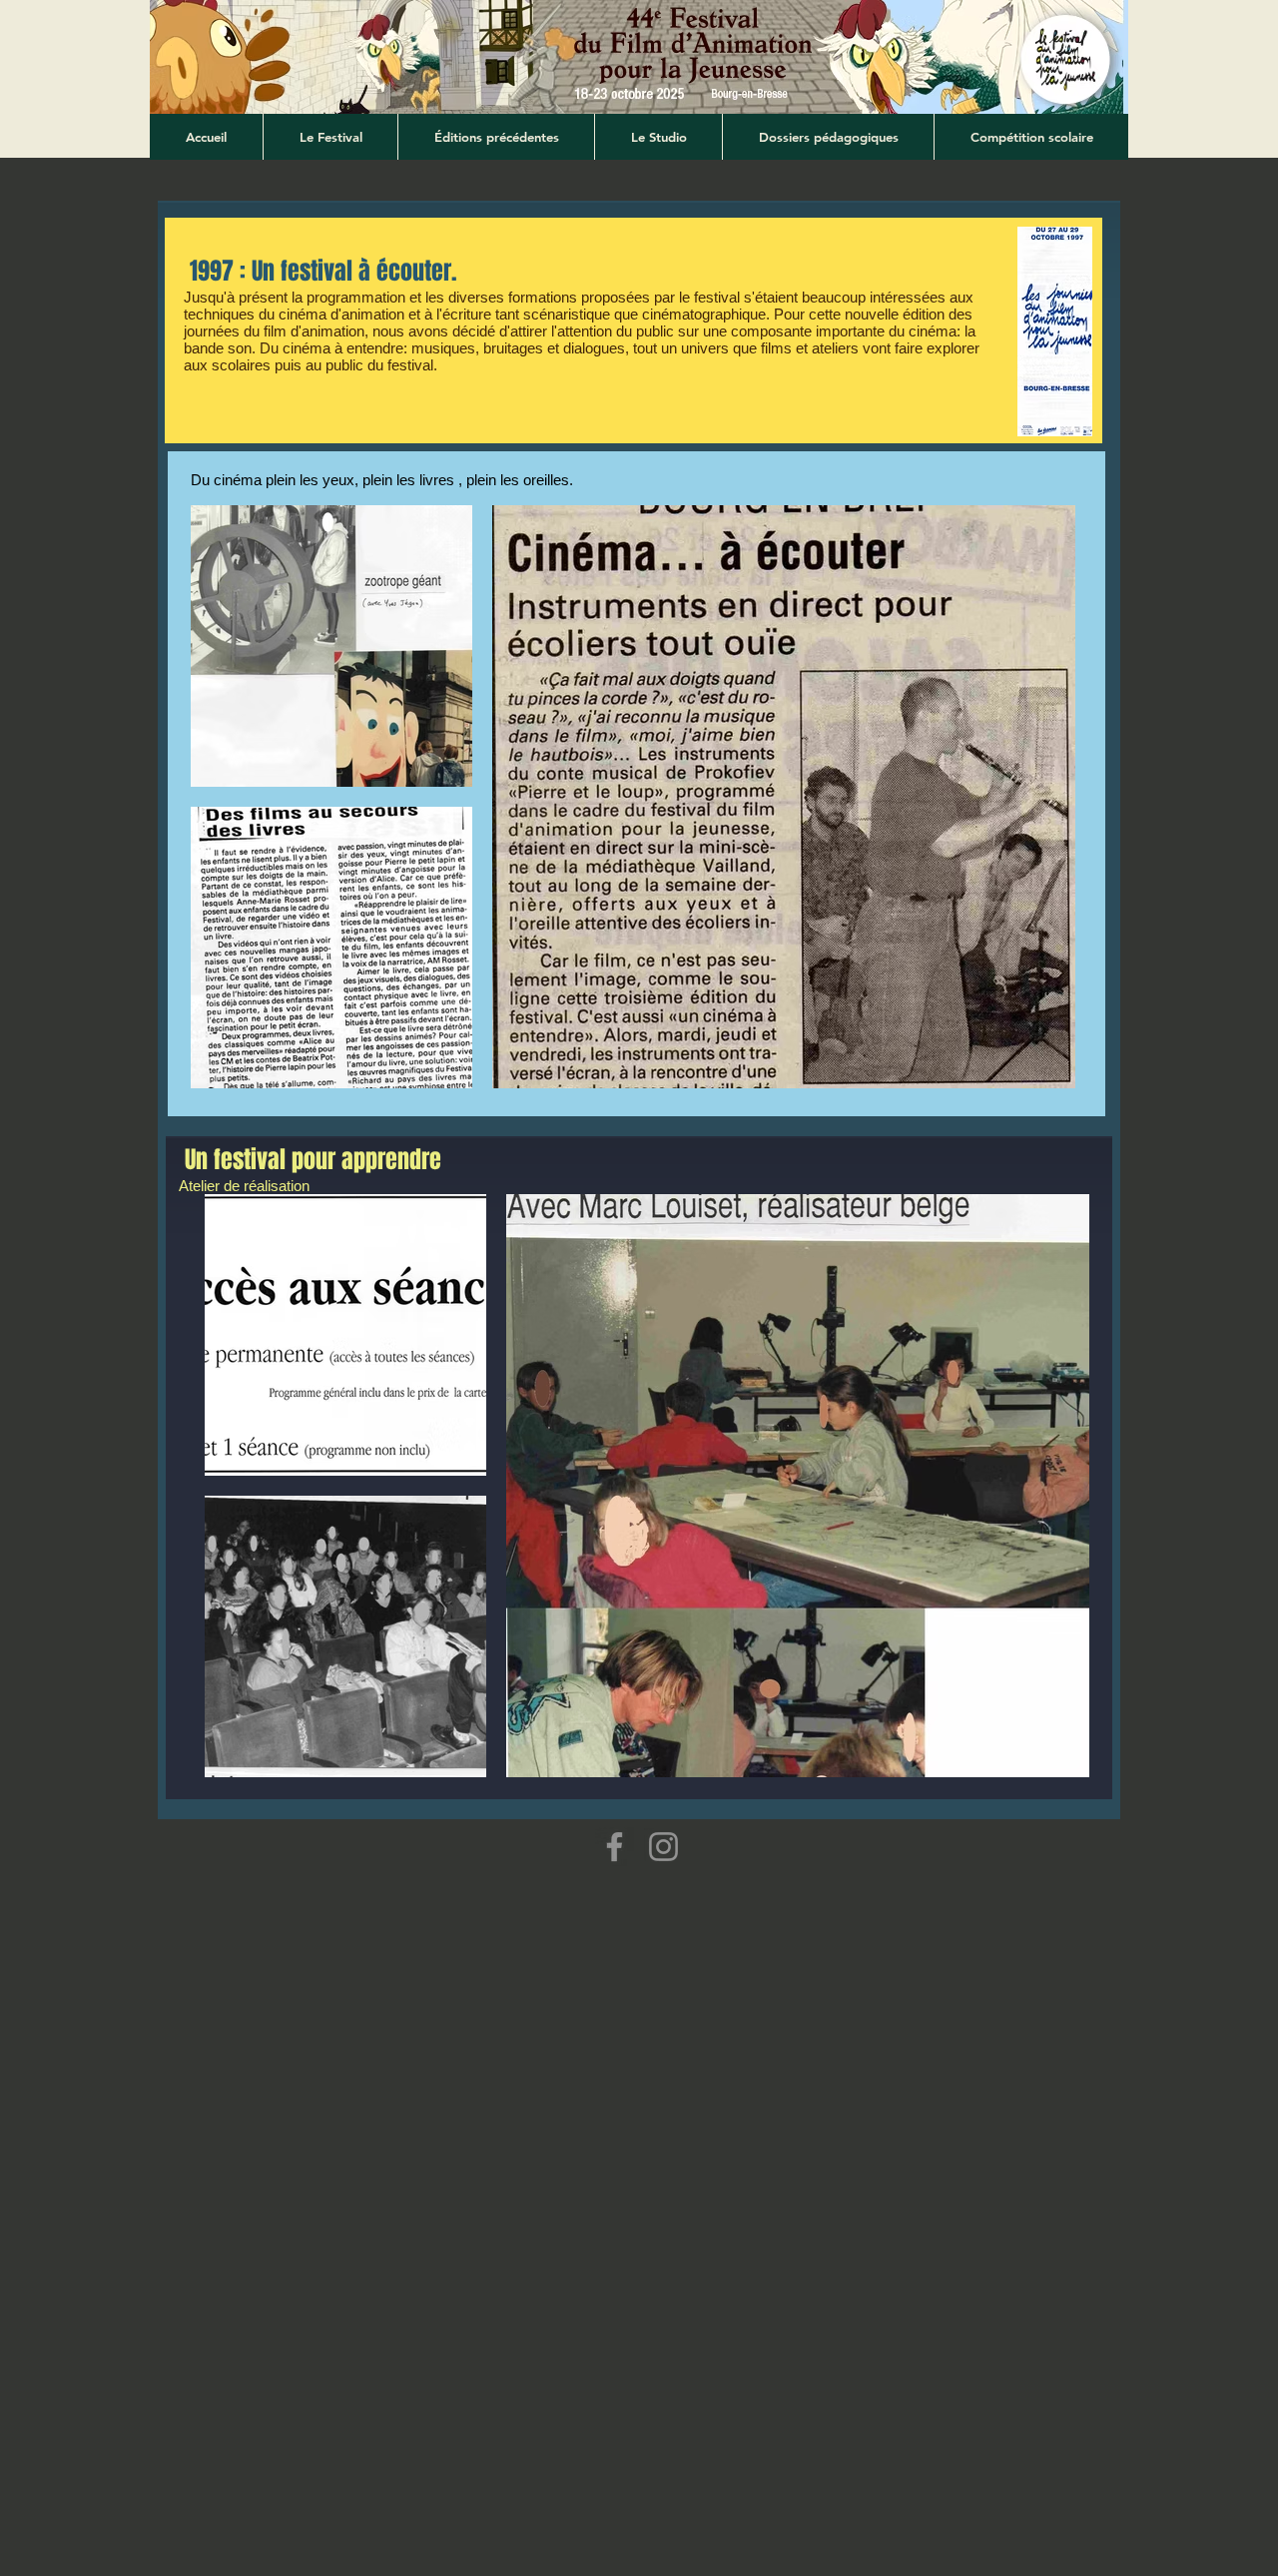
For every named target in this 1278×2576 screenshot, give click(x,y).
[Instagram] (663, 1847)
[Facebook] (615, 1847)
